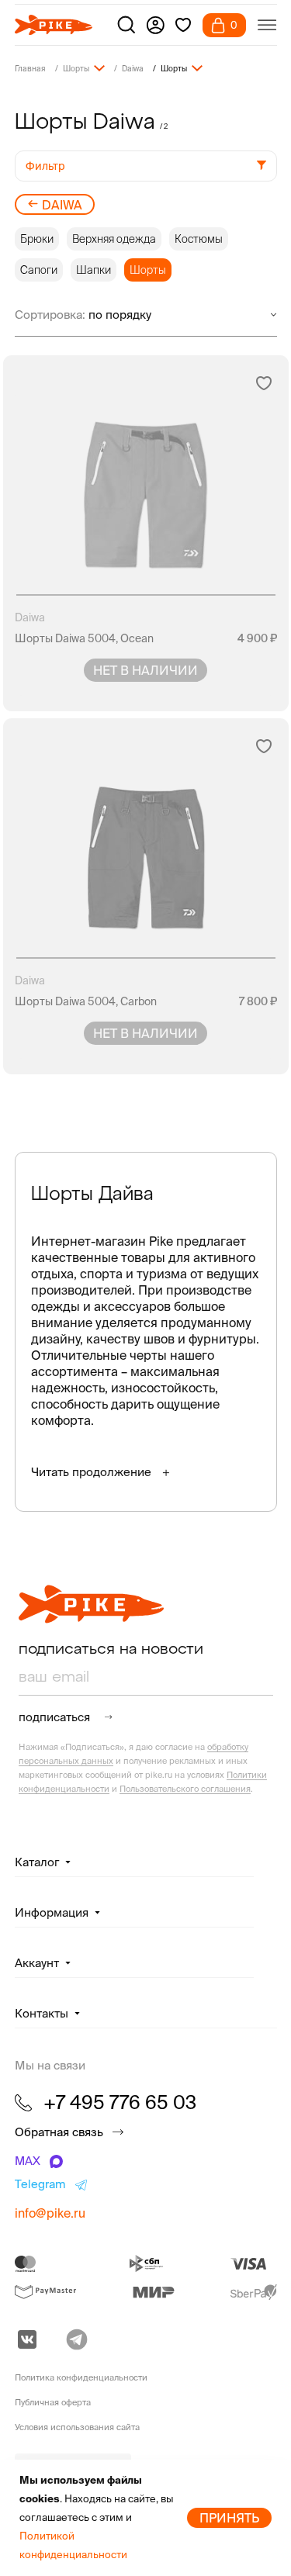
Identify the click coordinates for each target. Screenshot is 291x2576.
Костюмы (199, 239)
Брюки (37, 239)
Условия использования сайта (77, 2427)
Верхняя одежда (114, 239)
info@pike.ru (50, 2213)
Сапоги (39, 270)
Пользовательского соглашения (185, 1789)
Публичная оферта (53, 2402)
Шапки (94, 270)
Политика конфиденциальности (81, 2377)
